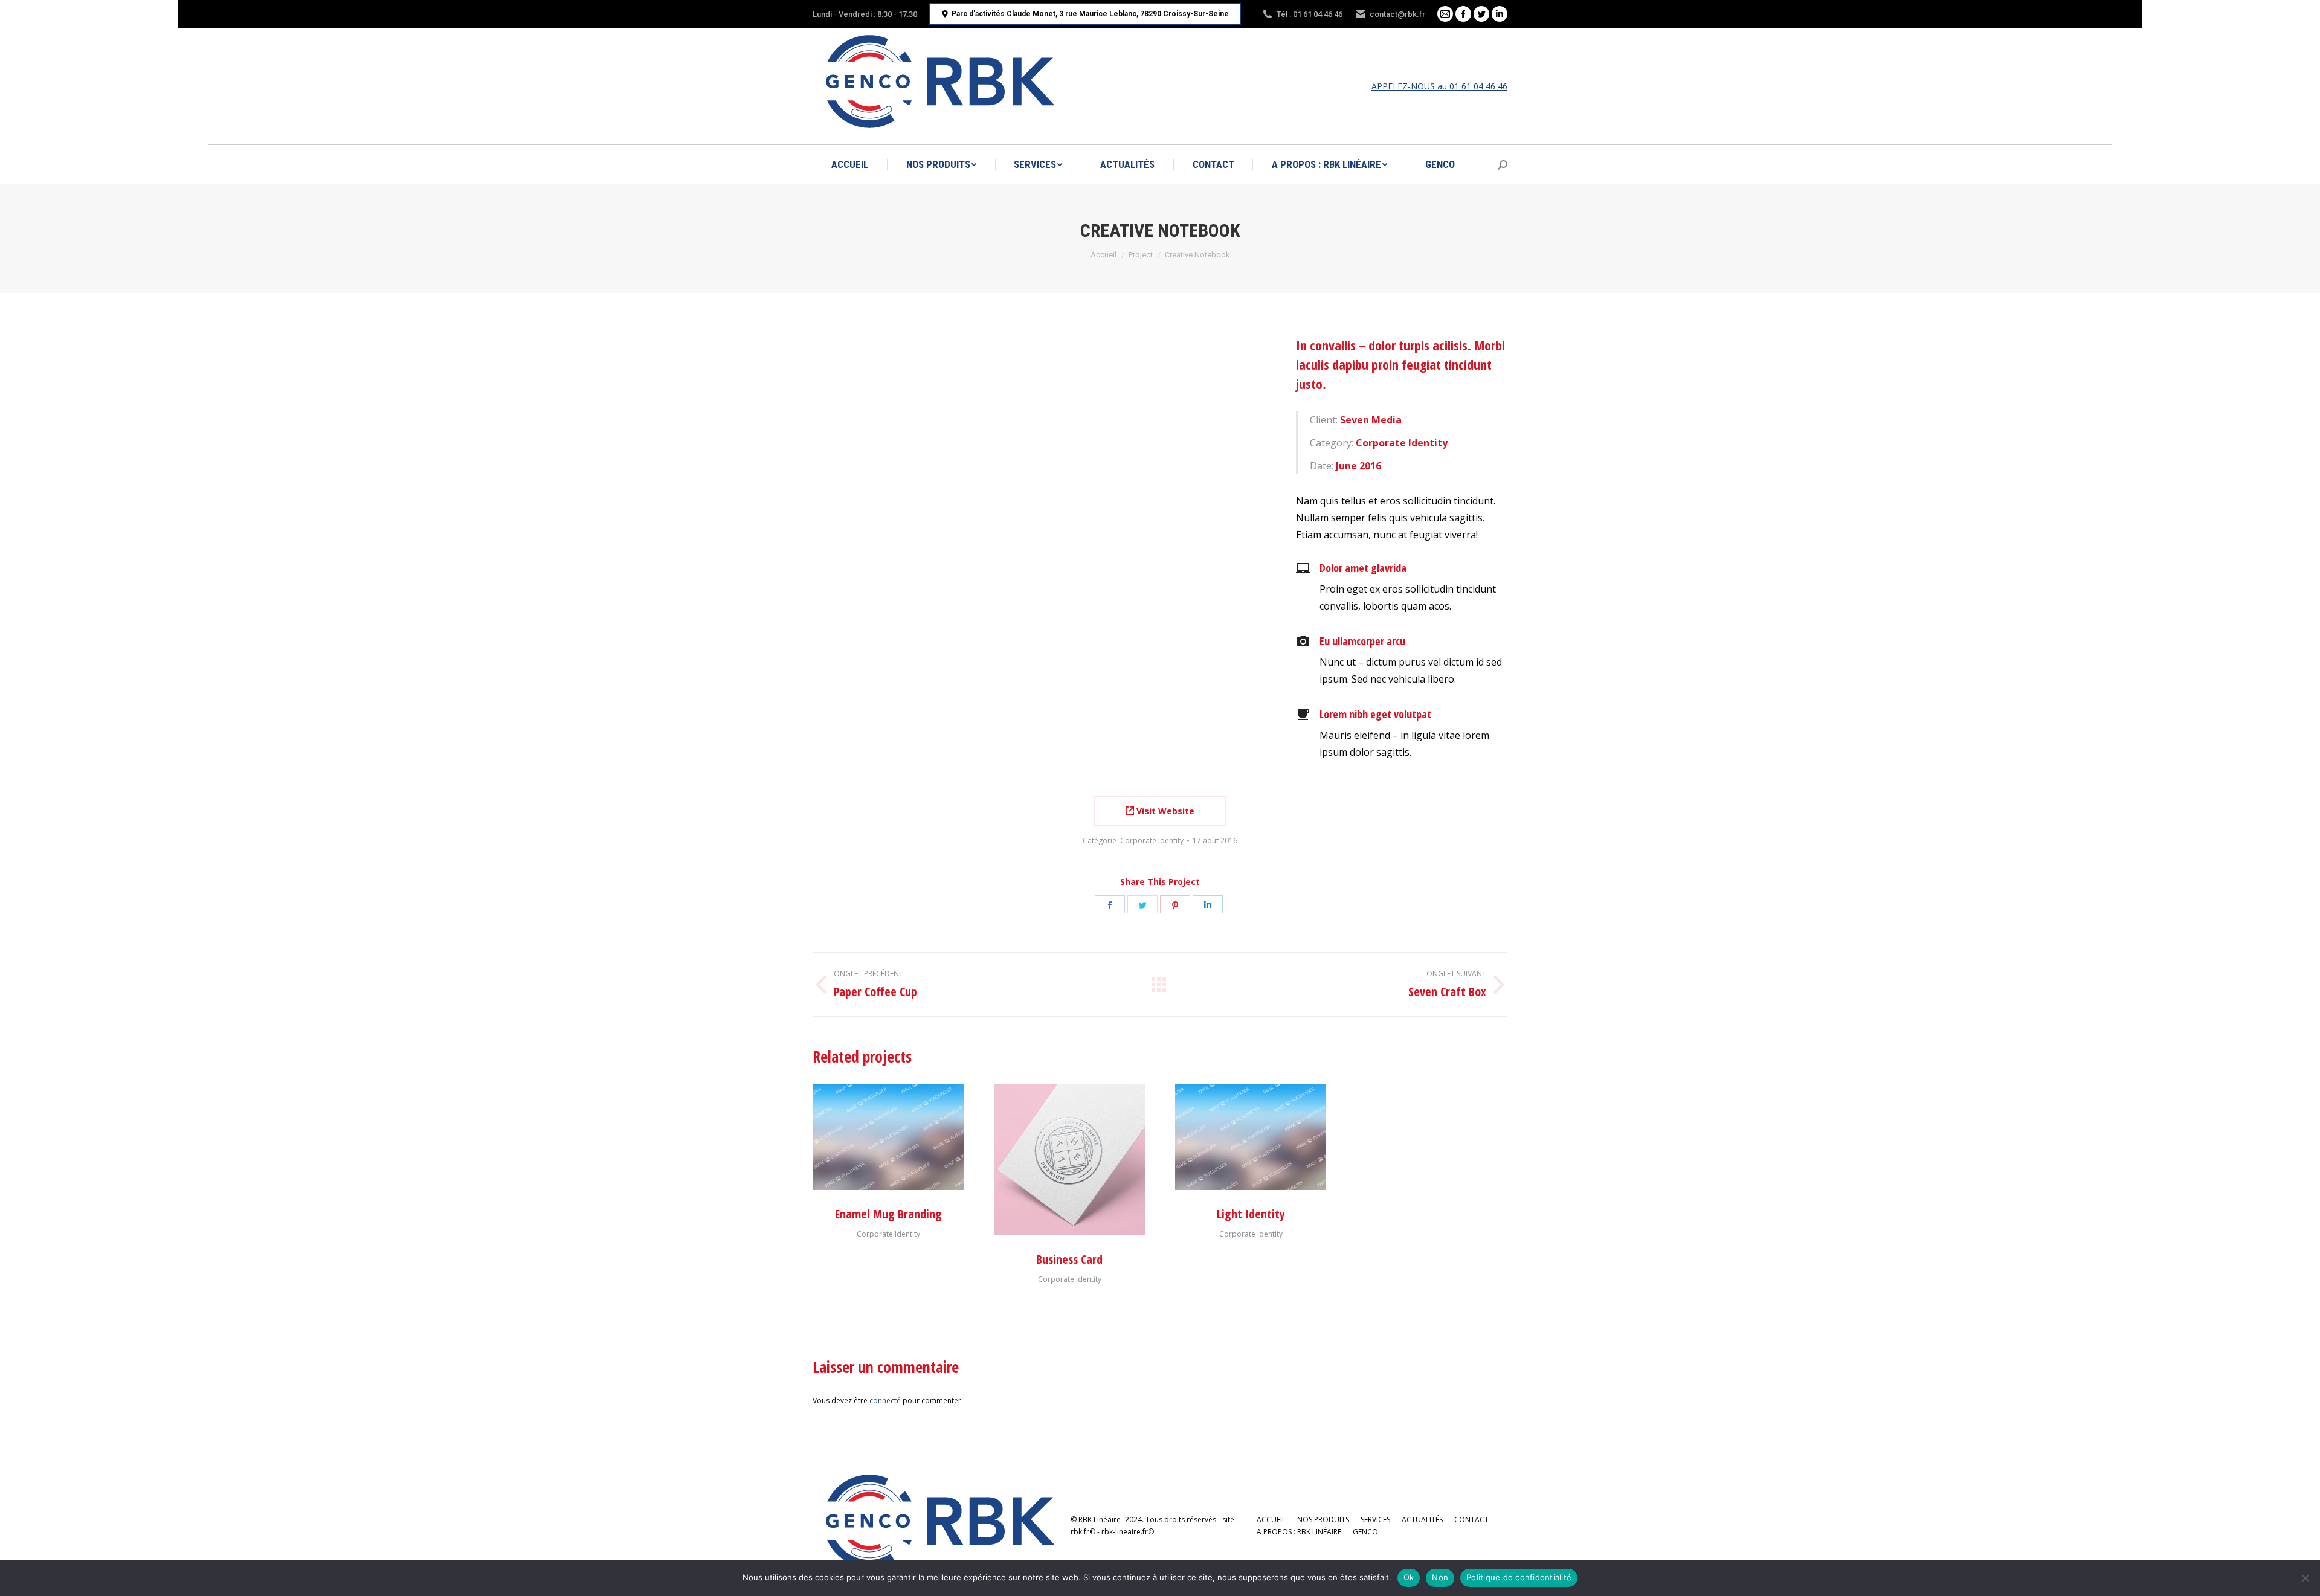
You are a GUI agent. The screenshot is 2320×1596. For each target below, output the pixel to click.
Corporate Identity (1152, 841)
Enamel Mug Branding (888, 1214)
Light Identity (1251, 1214)
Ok (1409, 1577)
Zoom (1053, 1160)
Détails (888, 1137)
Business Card (1069, 1259)
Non (1440, 1577)
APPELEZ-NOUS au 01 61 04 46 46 (1439, 86)
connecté (885, 1401)
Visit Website (1164, 811)
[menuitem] (850, 165)
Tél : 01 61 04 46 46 (1310, 14)
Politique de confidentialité (1519, 1577)
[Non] (2305, 1578)
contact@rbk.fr (1397, 14)
